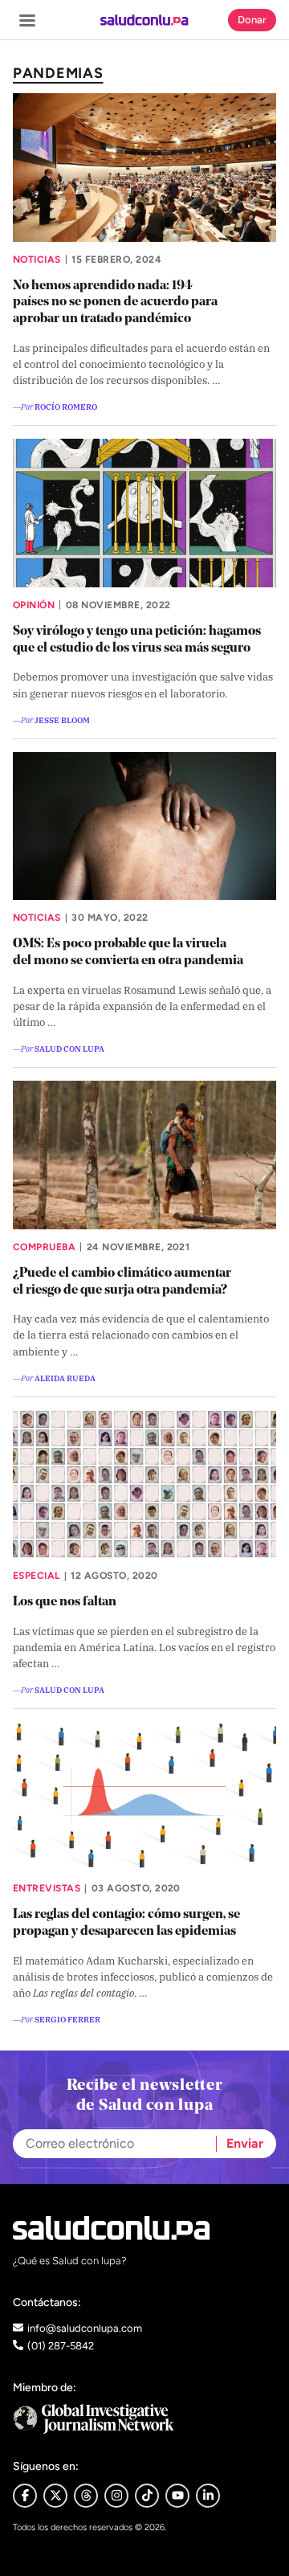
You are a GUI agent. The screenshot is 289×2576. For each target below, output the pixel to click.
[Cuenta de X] (55, 2496)
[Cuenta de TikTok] (147, 2496)
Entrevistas (47, 1888)
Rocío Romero (66, 406)
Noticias (37, 260)
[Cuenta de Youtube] (177, 2496)
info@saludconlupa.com (85, 2328)
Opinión (34, 605)
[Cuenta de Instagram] (116, 2496)
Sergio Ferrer (67, 2019)
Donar (252, 20)
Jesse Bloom (62, 720)
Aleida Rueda (65, 1378)
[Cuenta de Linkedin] (208, 2496)
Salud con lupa (69, 1048)
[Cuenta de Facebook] (144, 2419)
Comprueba (44, 1247)
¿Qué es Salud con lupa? (70, 2261)
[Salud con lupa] (144, 20)
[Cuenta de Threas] (86, 2496)
